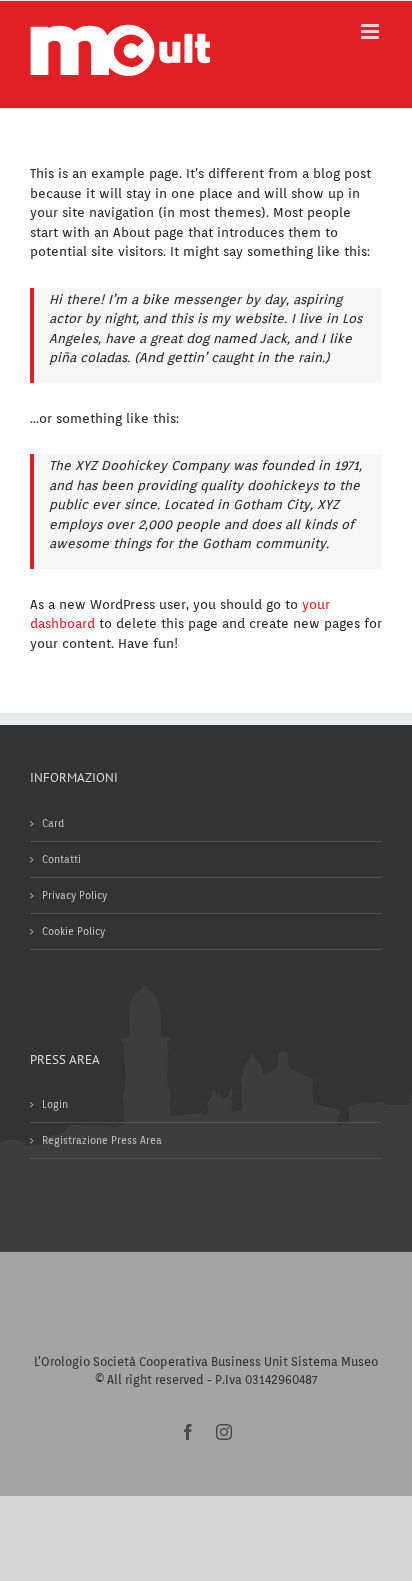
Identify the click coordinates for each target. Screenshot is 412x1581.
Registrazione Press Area (102, 1140)
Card (53, 823)
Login (55, 1104)
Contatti (61, 859)
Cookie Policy (73, 931)
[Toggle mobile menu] (371, 31)
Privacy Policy (74, 895)
